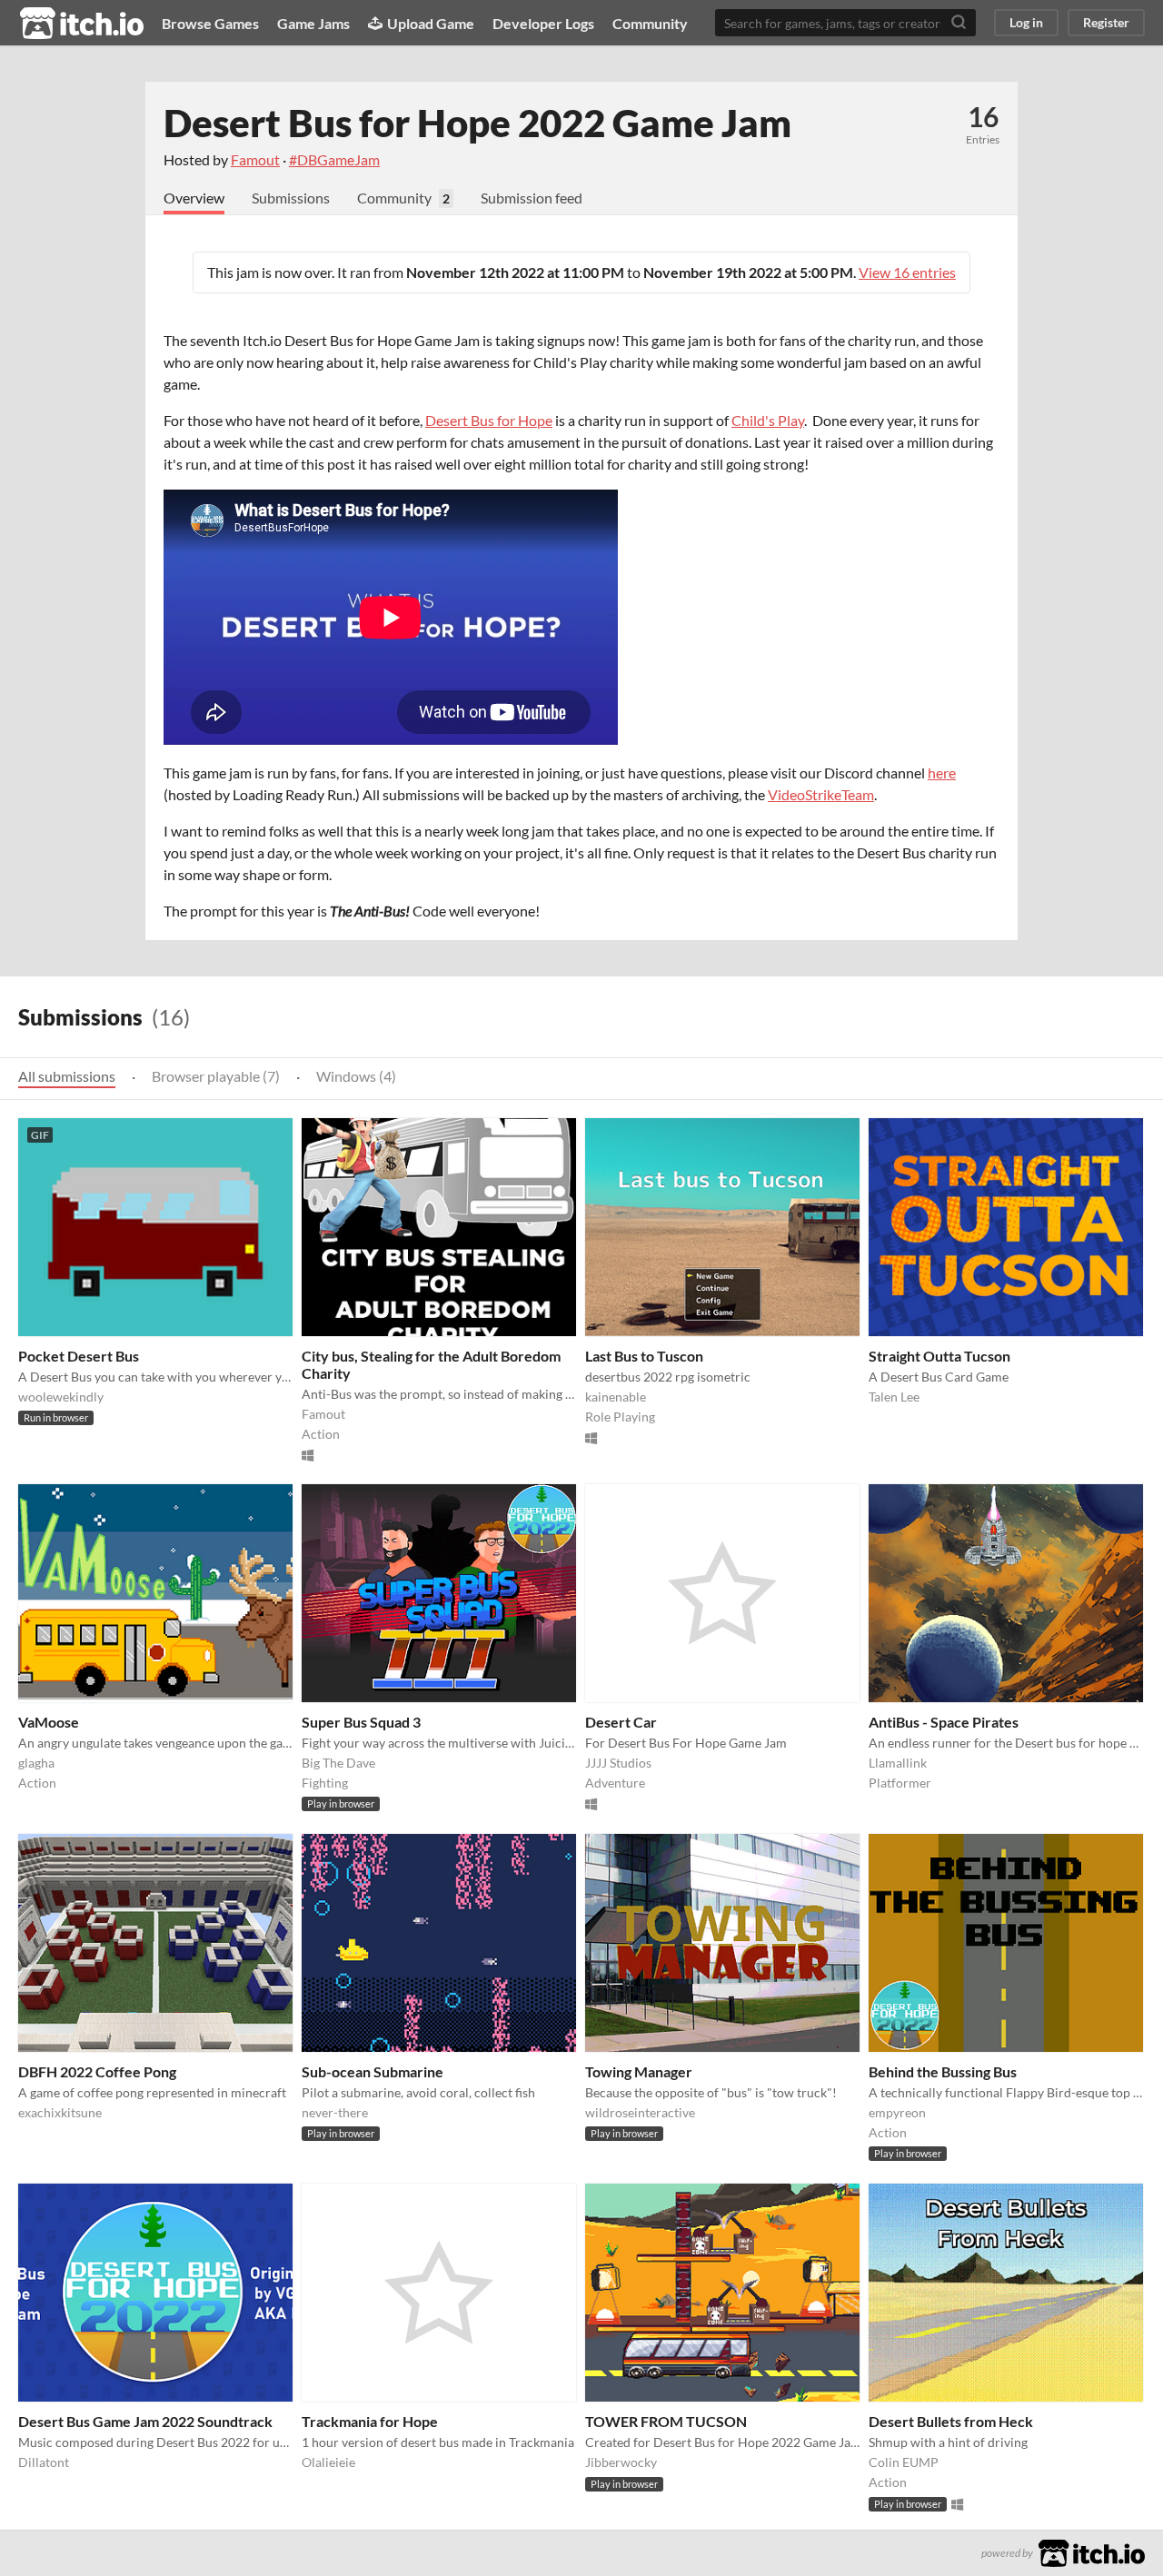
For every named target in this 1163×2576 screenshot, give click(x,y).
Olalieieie (328, 2462)
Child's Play (768, 420)
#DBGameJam (334, 159)
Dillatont (44, 2462)
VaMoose (49, 1722)
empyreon (897, 2112)
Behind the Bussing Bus (943, 2071)
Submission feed (532, 198)
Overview (194, 198)
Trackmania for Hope (370, 2421)
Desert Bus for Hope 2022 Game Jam (477, 123)
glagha (36, 1763)
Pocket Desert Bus (79, 1356)
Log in (1026, 22)
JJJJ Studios (618, 1763)
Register (1106, 22)
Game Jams (313, 23)
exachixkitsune (60, 2112)
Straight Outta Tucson (939, 1356)
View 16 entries (907, 272)
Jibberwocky (621, 2462)
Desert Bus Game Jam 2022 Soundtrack (145, 2421)
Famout (255, 159)
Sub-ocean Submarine (373, 2071)
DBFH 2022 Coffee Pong (97, 2071)
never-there (335, 2112)
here (942, 773)
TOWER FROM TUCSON (666, 2421)
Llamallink (898, 1763)
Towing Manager (639, 2071)
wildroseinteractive (640, 2112)
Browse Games (210, 23)
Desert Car (621, 1722)
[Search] (959, 23)
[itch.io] (1092, 2551)
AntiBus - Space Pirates (944, 1722)
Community (650, 23)
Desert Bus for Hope (489, 420)
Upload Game (431, 23)
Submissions (291, 198)
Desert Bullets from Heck (951, 2421)
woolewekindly (61, 1397)
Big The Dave (338, 1763)
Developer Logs (543, 23)
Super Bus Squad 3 (361, 1722)
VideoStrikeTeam (821, 794)
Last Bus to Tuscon (644, 1356)
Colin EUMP (904, 2462)
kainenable (616, 1397)
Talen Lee (894, 1397)
